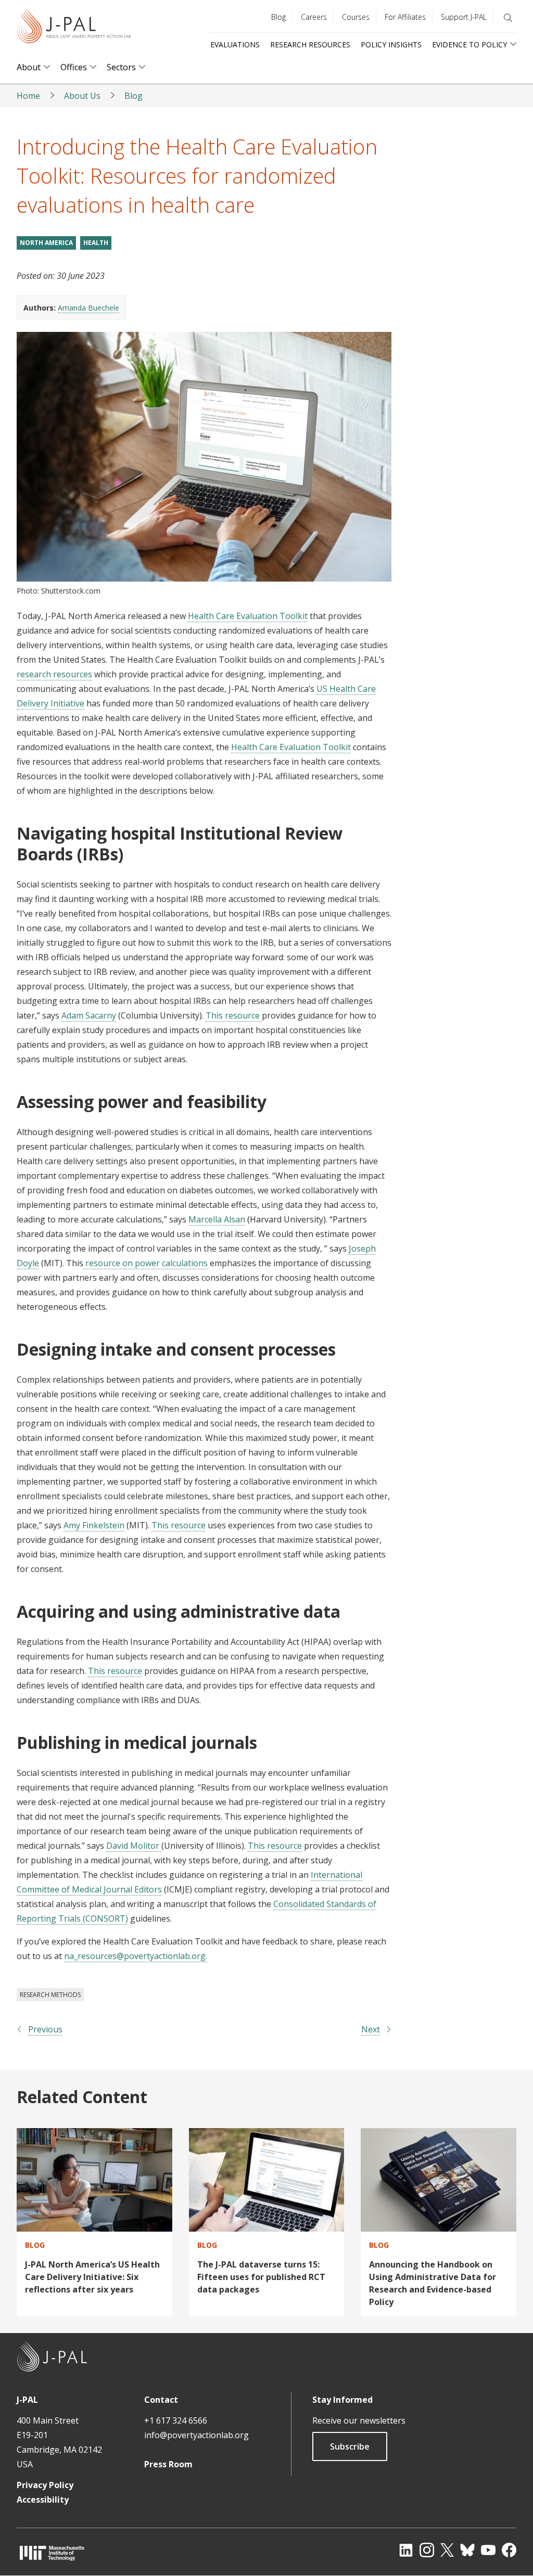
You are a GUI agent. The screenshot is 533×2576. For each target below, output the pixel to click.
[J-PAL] (74, 28)
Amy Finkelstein (94, 1525)
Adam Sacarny (89, 1015)
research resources (54, 674)
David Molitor (134, 1846)
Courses (356, 17)
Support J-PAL (464, 17)
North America (46, 243)
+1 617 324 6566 (176, 2420)
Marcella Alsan (217, 1219)
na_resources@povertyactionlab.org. (136, 1956)
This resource (234, 1015)
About (29, 67)
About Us (82, 96)
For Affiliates (405, 17)
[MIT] (52, 2553)
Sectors (121, 67)
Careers (314, 17)
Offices (74, 67)
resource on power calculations (145, 1263)
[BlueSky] (467, 2550)
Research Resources (310, 44)
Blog (278, 17)
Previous (45, 2029)
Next (371, 2029)
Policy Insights (391, 44)
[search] (508, 18)
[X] (447, 2550)
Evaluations (235, 44)
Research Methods (50, 1995)
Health (96, 243)
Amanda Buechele (88, 308)
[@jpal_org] (427, 2550)
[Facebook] (509, 2550)
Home (28, 96)
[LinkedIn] (406, 2550)
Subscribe (350, 2446)
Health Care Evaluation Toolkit (248, 616)
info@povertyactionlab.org (196, 2435)
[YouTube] (488, 2550)
